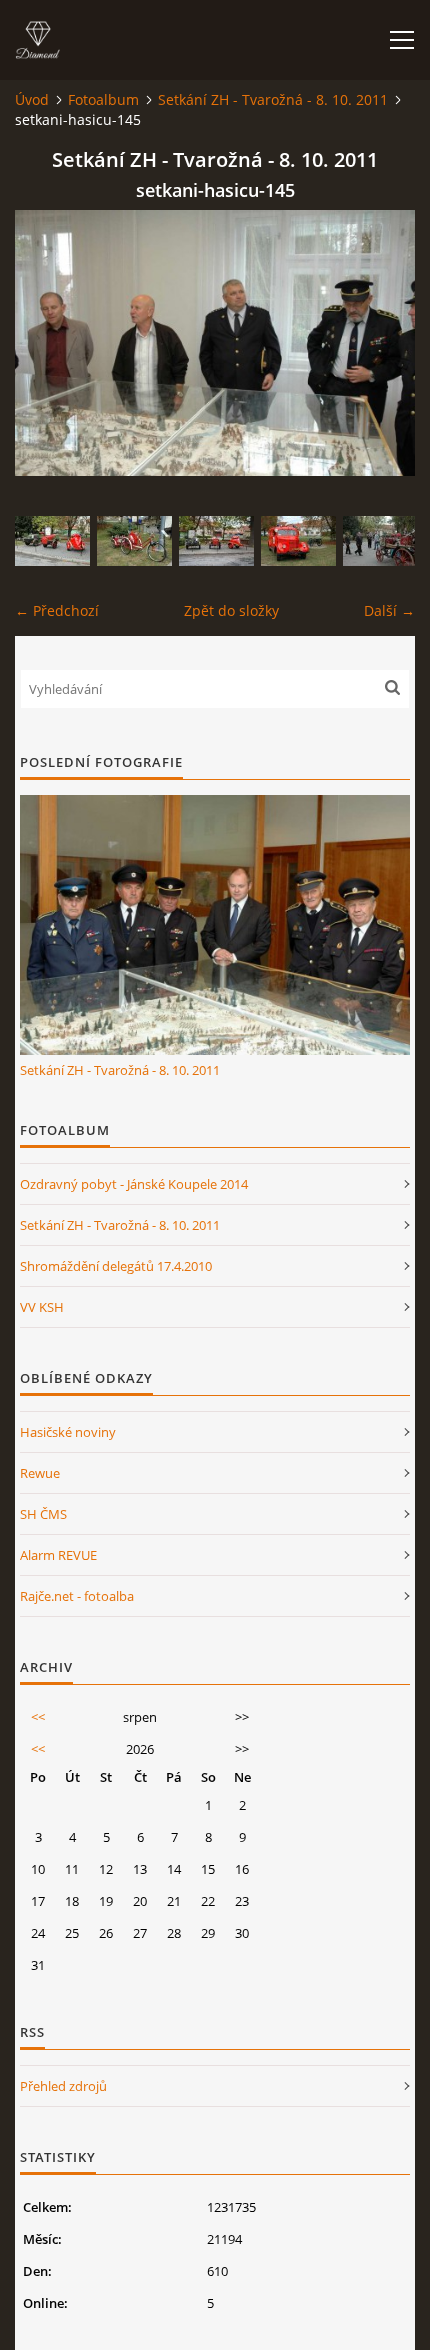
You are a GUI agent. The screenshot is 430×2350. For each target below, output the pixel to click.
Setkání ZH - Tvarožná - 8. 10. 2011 (273, 99)
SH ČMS (43, 1514)
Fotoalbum (103, 99)
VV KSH (42, 1307)
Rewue (40, 1473)
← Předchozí (57, 610)
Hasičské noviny (68, 1432)
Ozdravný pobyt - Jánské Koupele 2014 (134, 1184)
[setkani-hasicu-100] (216, 541)
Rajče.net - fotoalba (77, 1596)
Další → (389, 610)
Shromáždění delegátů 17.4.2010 (116, 1266)
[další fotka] (382, 343)
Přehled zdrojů (63, 2086)
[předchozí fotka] (47, 343)
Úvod (32, 99)
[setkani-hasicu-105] (298, 541)
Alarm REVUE (58, 1555)
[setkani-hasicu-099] (52, 541)
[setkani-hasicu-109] (134, 541)
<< (38, 1717)
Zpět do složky (231, 610)
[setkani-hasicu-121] (380, 541)
